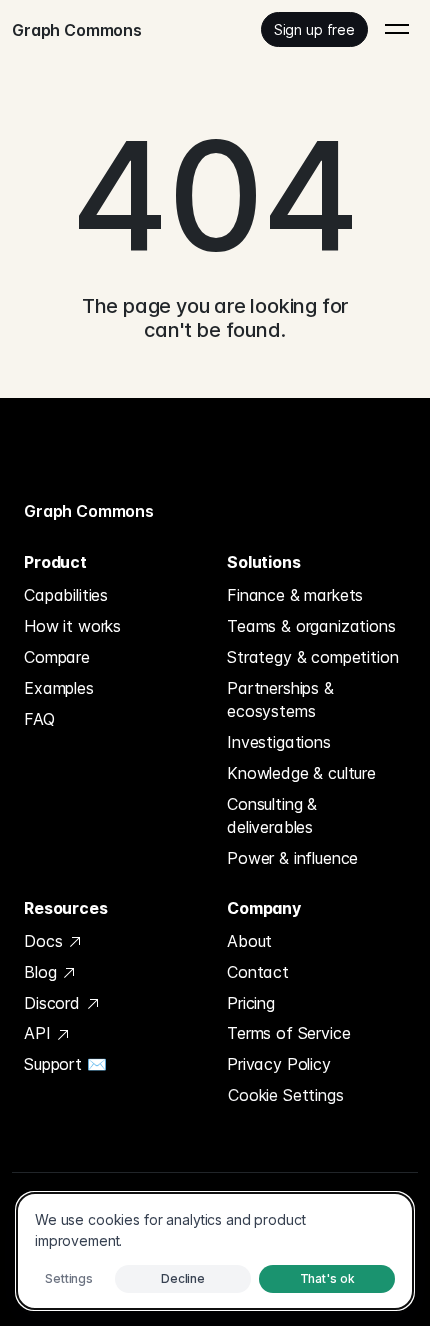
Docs (45, 941)
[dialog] (215, 1251)
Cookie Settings (286, 1095)
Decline (183, 1278)
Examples (59, 688)
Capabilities (66, 595)
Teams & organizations (311, 626)
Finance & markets (295, 595)
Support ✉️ (65, 1064)
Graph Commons (89, 511)
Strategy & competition (312, 657)
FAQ (39, 719)
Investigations (279, 742)
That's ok (327, 1278)
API (39, 1033)
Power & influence (292, 858)
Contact (258, 972)
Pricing (251, 1003)
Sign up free (314, 29)
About (249, 941)
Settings (69, 1278)
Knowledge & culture (301, 773)
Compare (57, 657)
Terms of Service (288, 1033)
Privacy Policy (279, 1064)
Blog (42, 972)
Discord (54, 1003)
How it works (72, 626)
